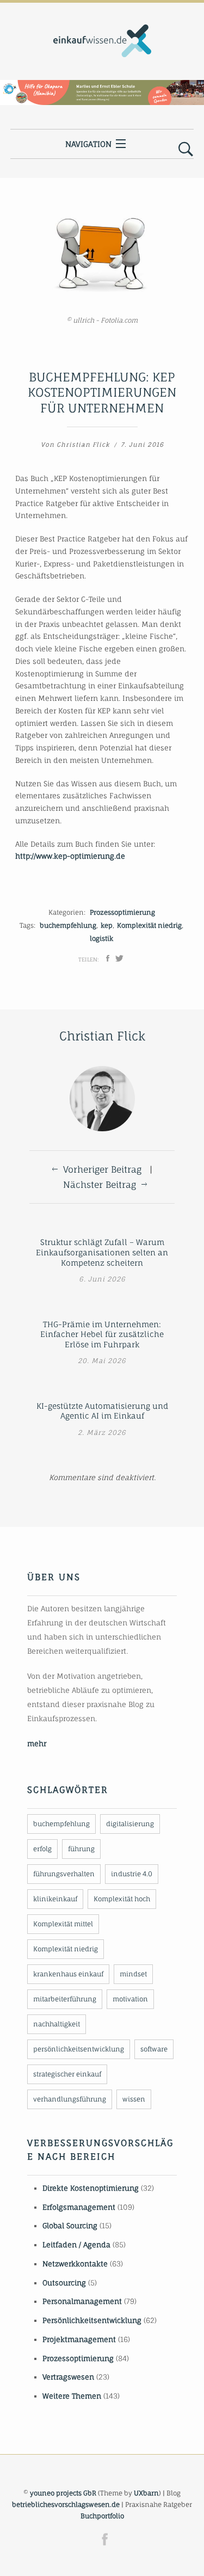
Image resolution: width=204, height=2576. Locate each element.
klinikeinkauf (55, 1899)
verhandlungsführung (70, 2099)
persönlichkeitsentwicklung (79, 2049)
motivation (130, 1999)
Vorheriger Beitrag (102, 1169)
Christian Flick (83, 445)
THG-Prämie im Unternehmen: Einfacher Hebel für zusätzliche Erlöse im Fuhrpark (102, 1334)
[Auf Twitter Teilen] (119, 958)
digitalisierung (130, 1824)
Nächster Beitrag (100, 1185)
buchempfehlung (68, 925)
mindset (133, 1974)
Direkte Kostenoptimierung (91, 2188)
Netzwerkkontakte (75, 2264)
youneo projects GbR (63, 2493)
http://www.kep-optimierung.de (70, 856)
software (154, 2049)
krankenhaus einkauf (68, 1974)
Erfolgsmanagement (79, 2207)
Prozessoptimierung (122, 912)
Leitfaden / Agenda (76, 2245)
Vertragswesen (68, 2377)
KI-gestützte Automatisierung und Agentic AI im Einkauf (102, 1411)
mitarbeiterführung (65, 1999)
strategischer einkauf (67, 2074)
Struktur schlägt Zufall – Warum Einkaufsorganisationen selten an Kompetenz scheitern (102, 1252)
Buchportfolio (102, 2516)
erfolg (42, 1849)
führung (81, 1849)
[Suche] (186, 150)
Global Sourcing (70, 2226)
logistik (101, 938)
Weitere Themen (72, 2396)
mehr (37, 1743)
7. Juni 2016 (142, 445)
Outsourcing (64, 2283)
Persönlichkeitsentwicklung (92, 2320)
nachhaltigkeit (57, 2024)
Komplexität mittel (63, 1924)
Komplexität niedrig (149, 925)
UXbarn (146, 2493)
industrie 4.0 (132, 1874)
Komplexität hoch (122, 1899)
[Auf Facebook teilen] (108, 958)
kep (107, 925)
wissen (134, 2099)
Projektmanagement (79, 2339)
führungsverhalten (64, 1874)
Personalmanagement (82, 2301)
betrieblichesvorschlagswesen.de (66, 2504)
